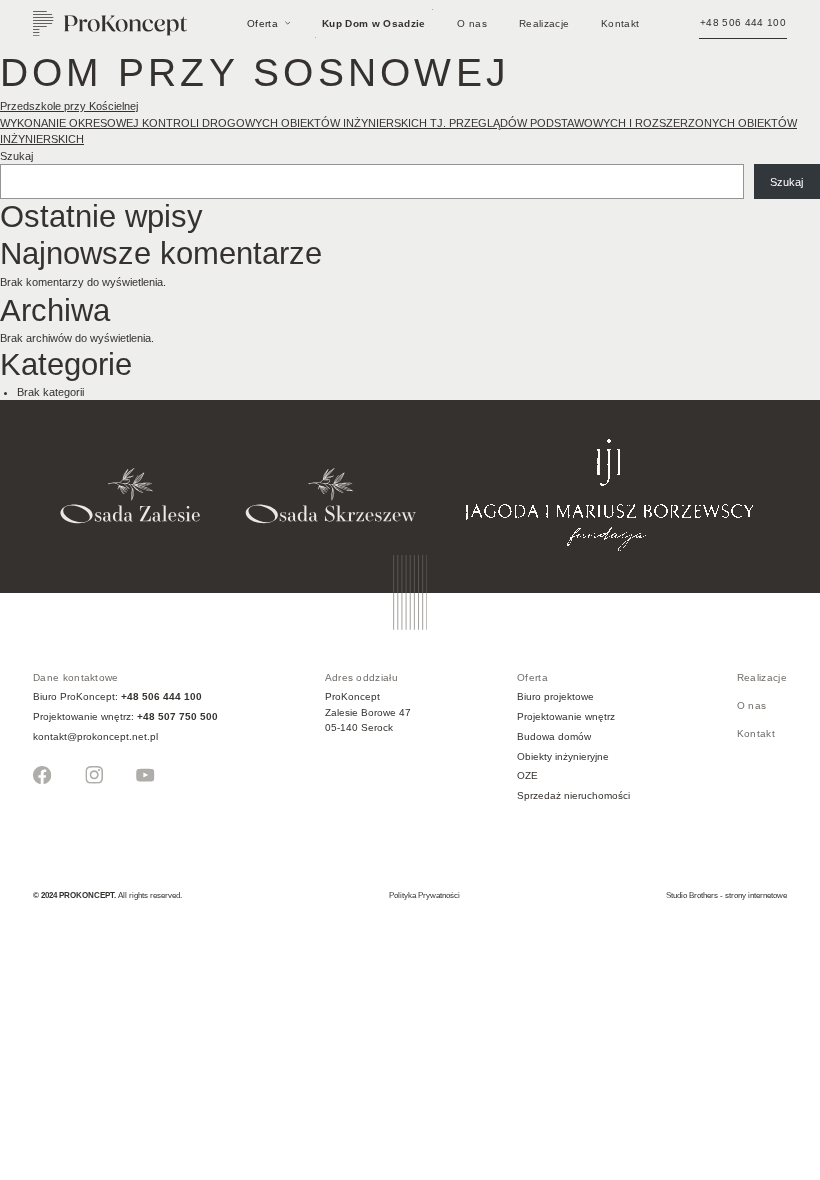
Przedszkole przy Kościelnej (69, 106)
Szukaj (16, 156)
